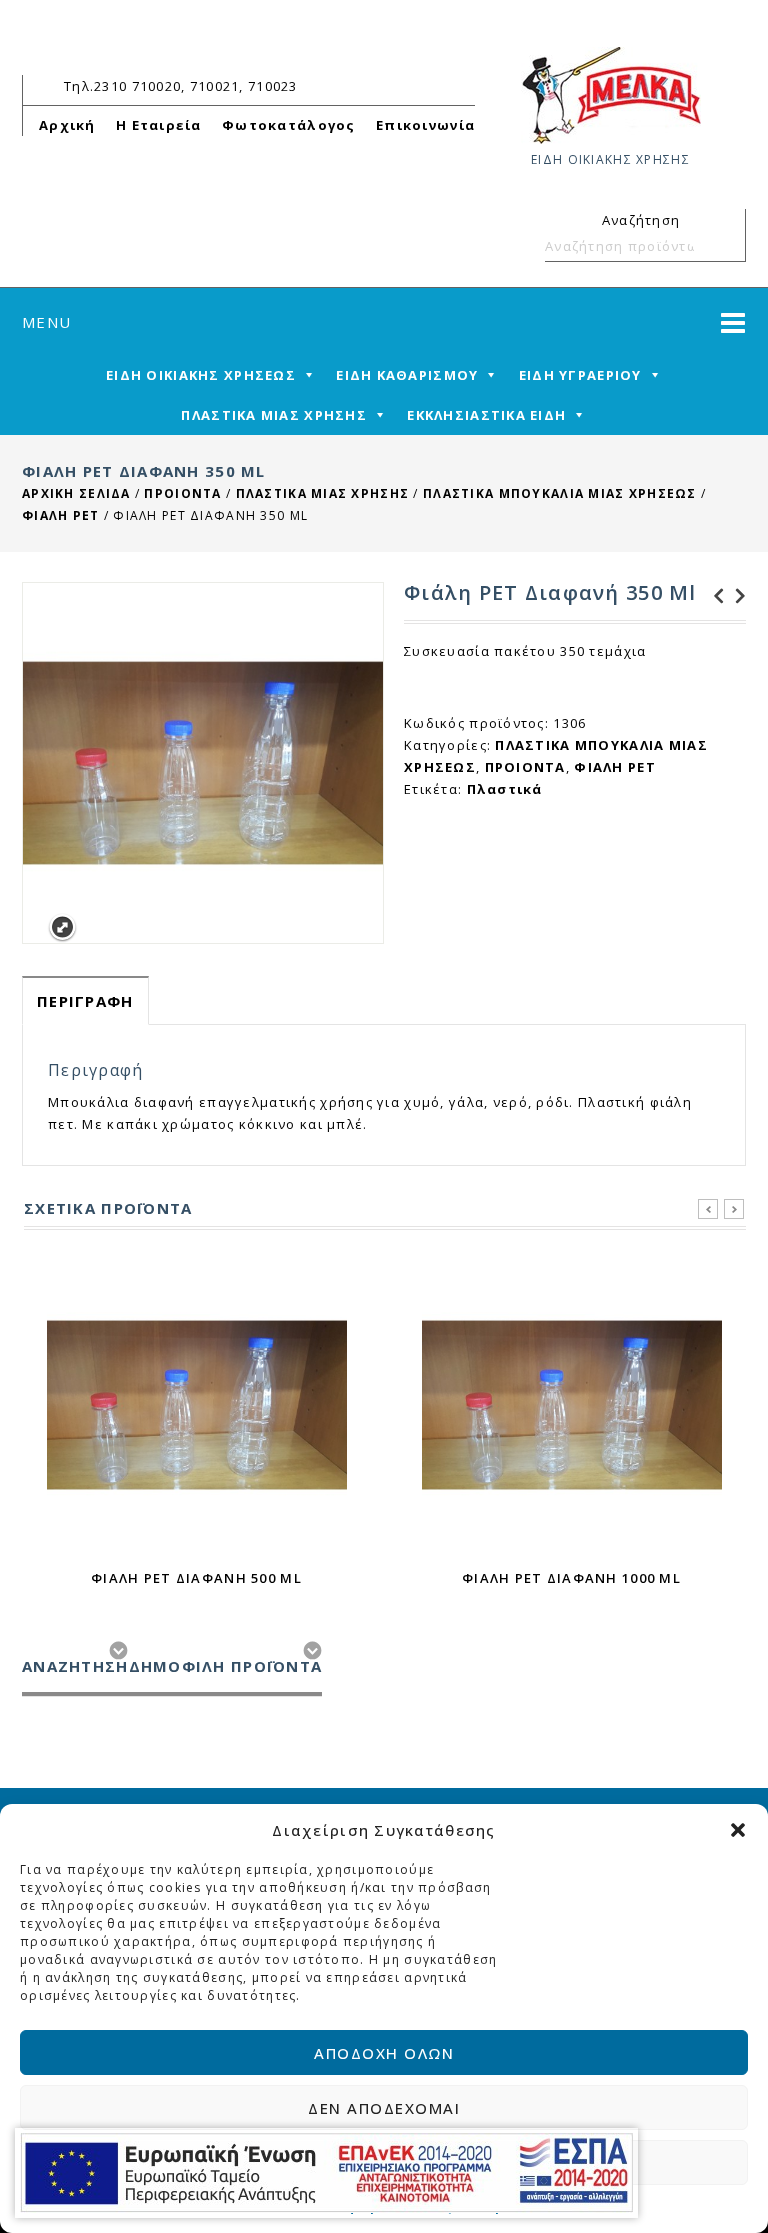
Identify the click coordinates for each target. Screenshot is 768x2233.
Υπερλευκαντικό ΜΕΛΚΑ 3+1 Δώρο (713, 596)
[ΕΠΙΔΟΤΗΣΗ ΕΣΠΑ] (326, 2173)
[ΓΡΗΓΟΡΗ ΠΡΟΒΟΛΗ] (197, 1405)
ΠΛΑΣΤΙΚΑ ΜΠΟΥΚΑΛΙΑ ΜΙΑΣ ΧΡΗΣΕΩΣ (560, 493)
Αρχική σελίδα (76, 493)
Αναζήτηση (722, 246)
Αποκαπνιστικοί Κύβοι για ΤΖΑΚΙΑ (735, 596)
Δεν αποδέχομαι (384, 2108)
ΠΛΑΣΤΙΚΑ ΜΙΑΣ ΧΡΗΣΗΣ (274, 415)
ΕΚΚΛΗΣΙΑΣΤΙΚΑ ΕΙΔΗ (486, 415)
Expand (62, 927)
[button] (738, 1830)
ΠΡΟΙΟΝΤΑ (182, 493)
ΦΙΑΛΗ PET (61, 515)
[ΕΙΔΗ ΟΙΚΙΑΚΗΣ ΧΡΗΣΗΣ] (611, 94)
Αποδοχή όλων (384, 2053)
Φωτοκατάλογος (289, 125)
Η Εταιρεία (159, 125)
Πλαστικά (505, 789)
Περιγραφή (85, 1001)
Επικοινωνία (425, 125)
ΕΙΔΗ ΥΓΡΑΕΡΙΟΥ (580, 375)
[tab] (85, 1000)
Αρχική (67, 125)
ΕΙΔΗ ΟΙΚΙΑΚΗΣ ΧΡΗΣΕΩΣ (201, 375)
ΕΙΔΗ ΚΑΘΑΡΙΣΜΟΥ (407, 375)
